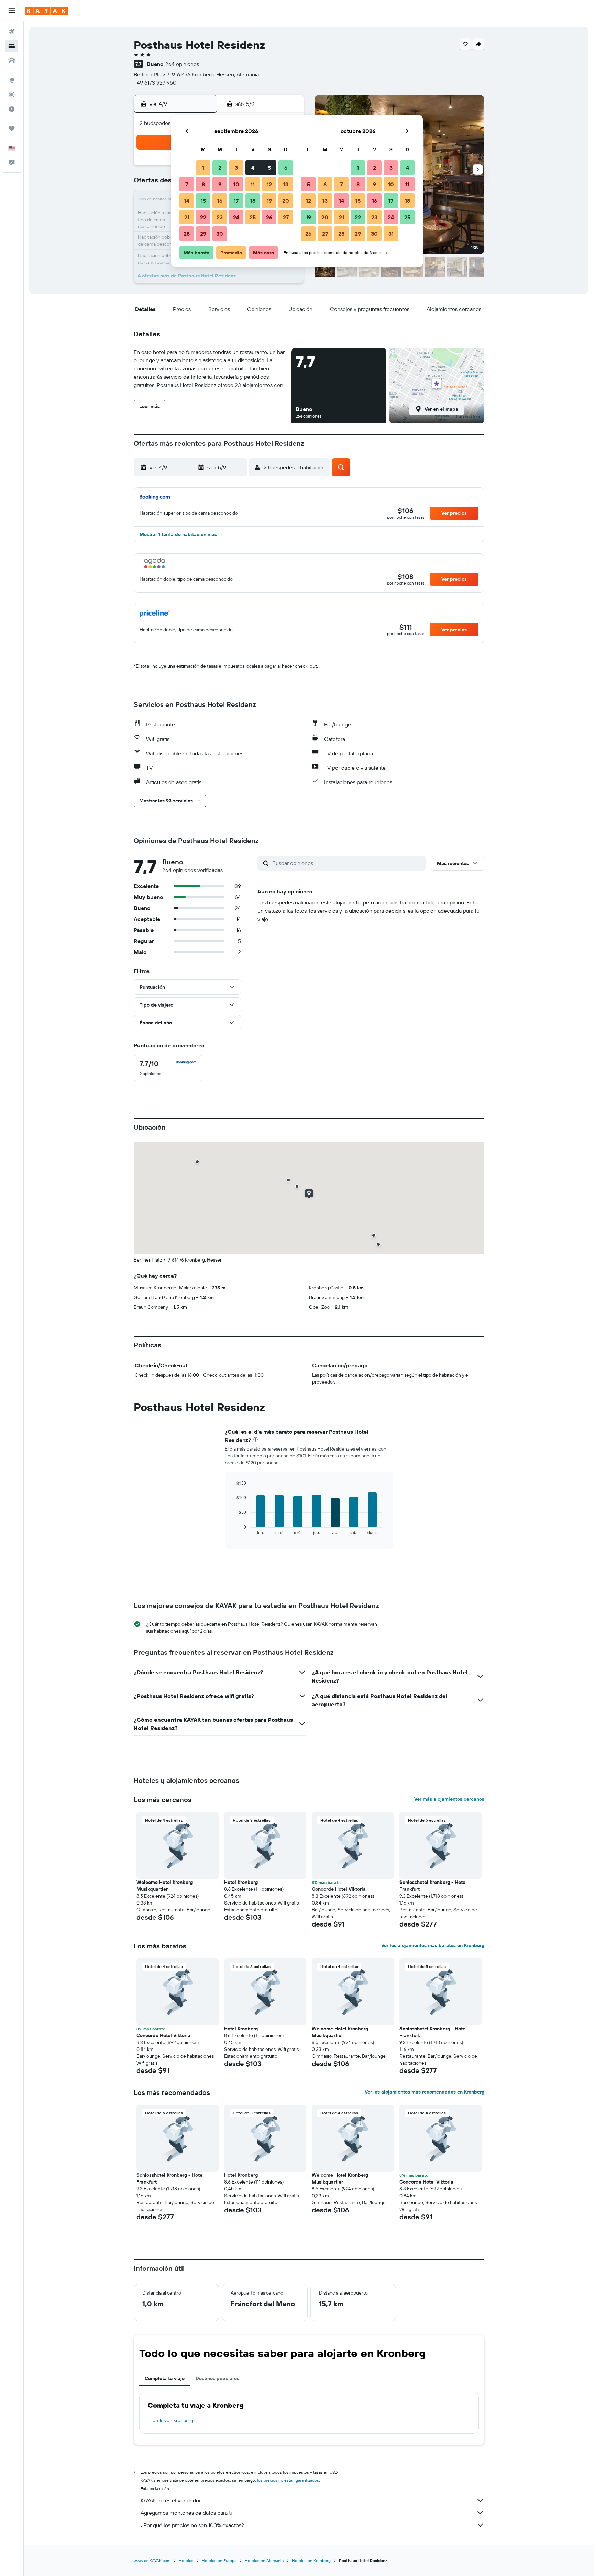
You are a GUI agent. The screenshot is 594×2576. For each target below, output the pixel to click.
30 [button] (220, 234)
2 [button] (220, 168)
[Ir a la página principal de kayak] (46, 11)
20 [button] (286, 201)
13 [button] (286, 184)
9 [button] (220, 184)
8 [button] (203, 184)
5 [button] (269, 168)
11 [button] (253, 184)
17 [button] (236, 201)
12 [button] (269, 184)
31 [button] (391, 234)
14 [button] (187, 201)
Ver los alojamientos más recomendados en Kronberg (425, 2092)
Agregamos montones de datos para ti (186, 2513)
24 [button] (236, 217)
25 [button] (253, 217)
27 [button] (286, 217)
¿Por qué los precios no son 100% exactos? (192, 2525)
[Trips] (12, 129)
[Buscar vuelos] (12, 32)
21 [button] (187, 217)
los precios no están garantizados (288, 2480)
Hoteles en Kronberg (171, 2420)
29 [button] (203, 234)
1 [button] (203, 168)
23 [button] (220, 217)
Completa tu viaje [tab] (165, 2378)
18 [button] (253, 201)
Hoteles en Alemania (264, 2560)
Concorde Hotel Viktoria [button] (339, 1889)
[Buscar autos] (12, 60)
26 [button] (269, 217)
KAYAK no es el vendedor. (171, 2500)
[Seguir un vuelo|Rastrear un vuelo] (12, 95)
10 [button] (236, 184)
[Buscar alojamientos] (12, 46)
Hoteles (186, 2560)
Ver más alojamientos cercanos (449, 1799)
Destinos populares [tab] (217, 2378)
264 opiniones (182, 64)
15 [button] (203, 201)
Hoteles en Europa (219, 2560)
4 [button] (253, 168)
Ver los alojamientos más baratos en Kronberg (433, 1945)
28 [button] (187, 234)
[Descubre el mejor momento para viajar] (12, 109)
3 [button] (236, 168)
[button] (12, 11)
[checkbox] (168, 1068)
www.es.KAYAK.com (152, 2560)
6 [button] (286, 168)
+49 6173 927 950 (155, 82)
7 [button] (187, 184)
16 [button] (220, 201)
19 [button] (269, 201)
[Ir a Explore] (12, 80)
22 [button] (203, 217)
